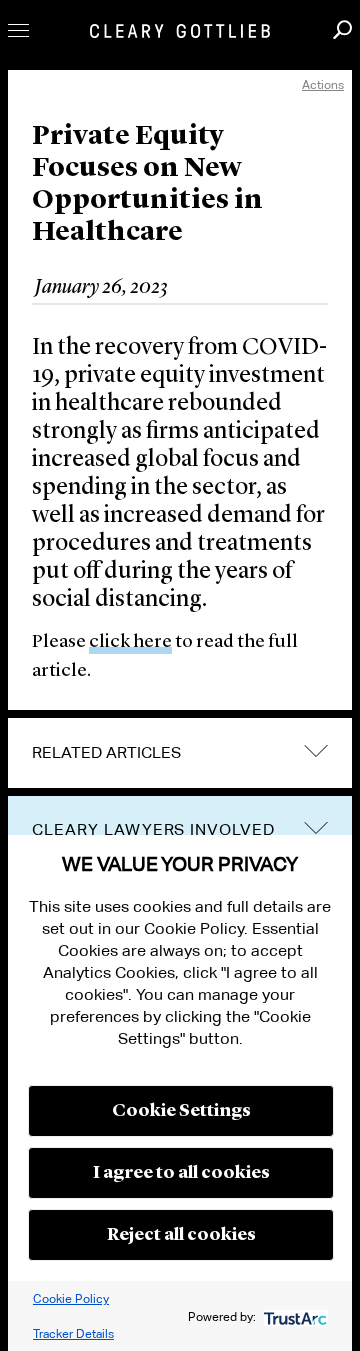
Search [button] (342, 29)
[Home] (180, 31)
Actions (323, 84)
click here (130, 642)
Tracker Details (73, 1333)
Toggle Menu (18, 30)
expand (316, 751)
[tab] (180, 753)
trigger (316, 827)
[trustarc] (293, 1316)
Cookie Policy (71, 1298)
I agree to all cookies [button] (181, 1173)
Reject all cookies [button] (181, 1235)
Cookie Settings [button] (181, 1111)
